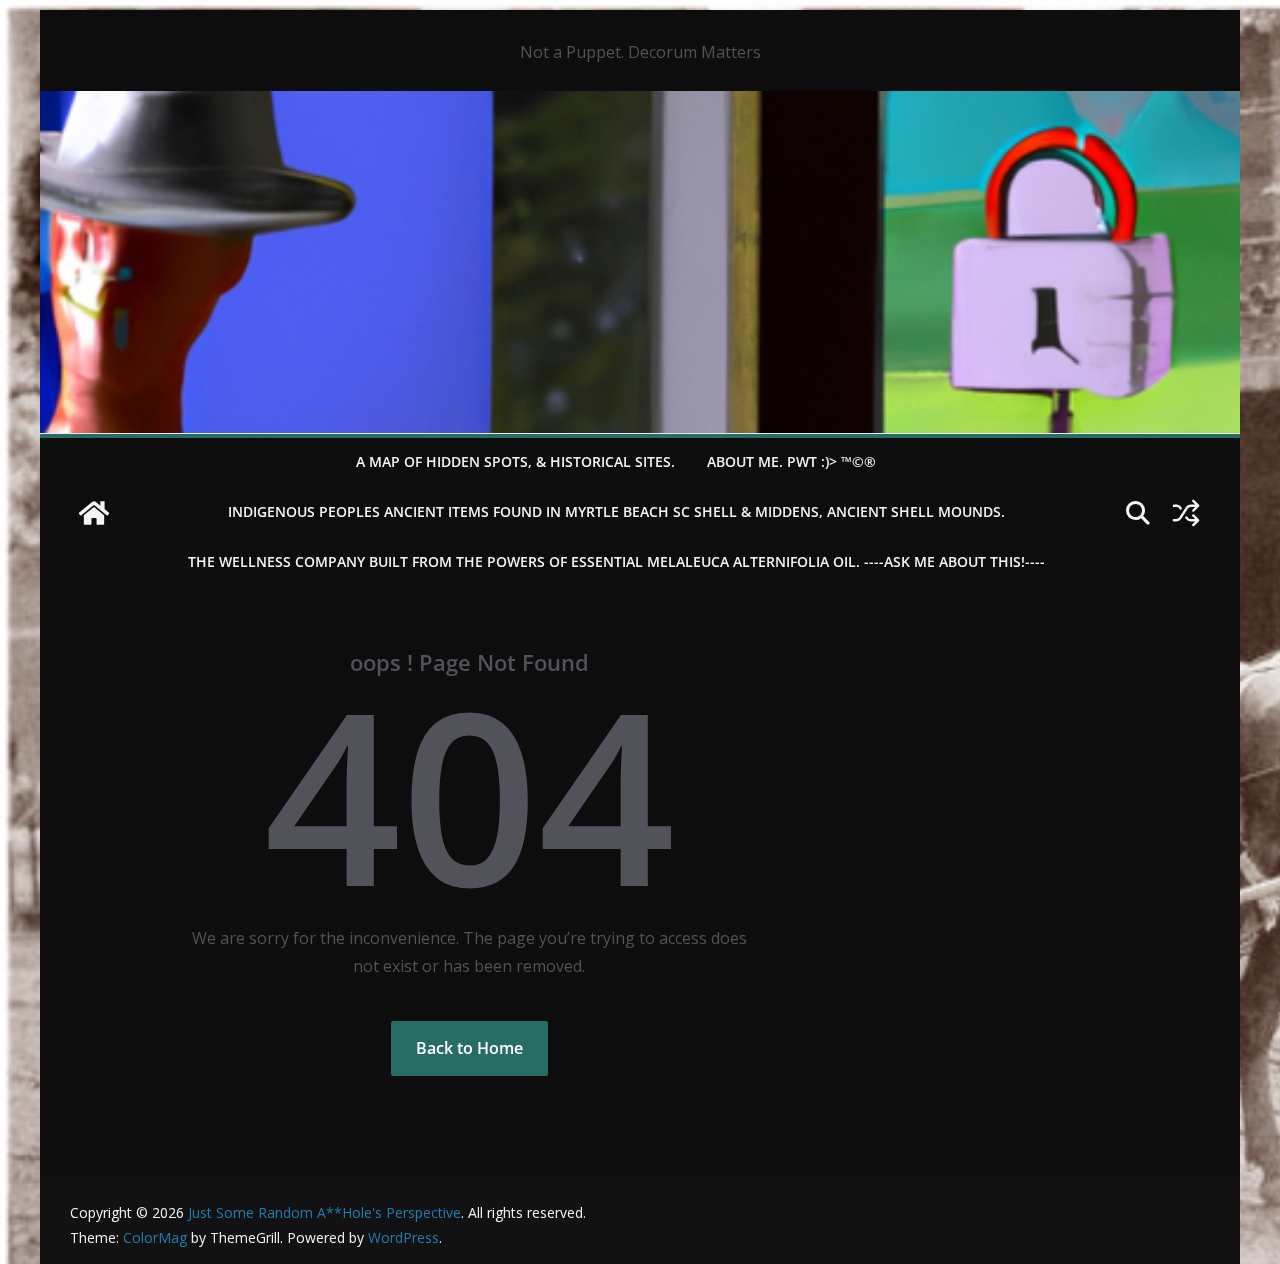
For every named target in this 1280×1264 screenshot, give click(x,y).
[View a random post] (1186, 513)
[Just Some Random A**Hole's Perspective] (640, 105)
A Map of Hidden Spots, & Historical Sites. (515, 461)
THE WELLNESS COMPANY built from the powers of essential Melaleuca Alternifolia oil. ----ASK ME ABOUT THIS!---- (616, 561)
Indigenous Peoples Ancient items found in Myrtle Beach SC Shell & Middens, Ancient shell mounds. (616, 511)
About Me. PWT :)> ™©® (791, 461)
